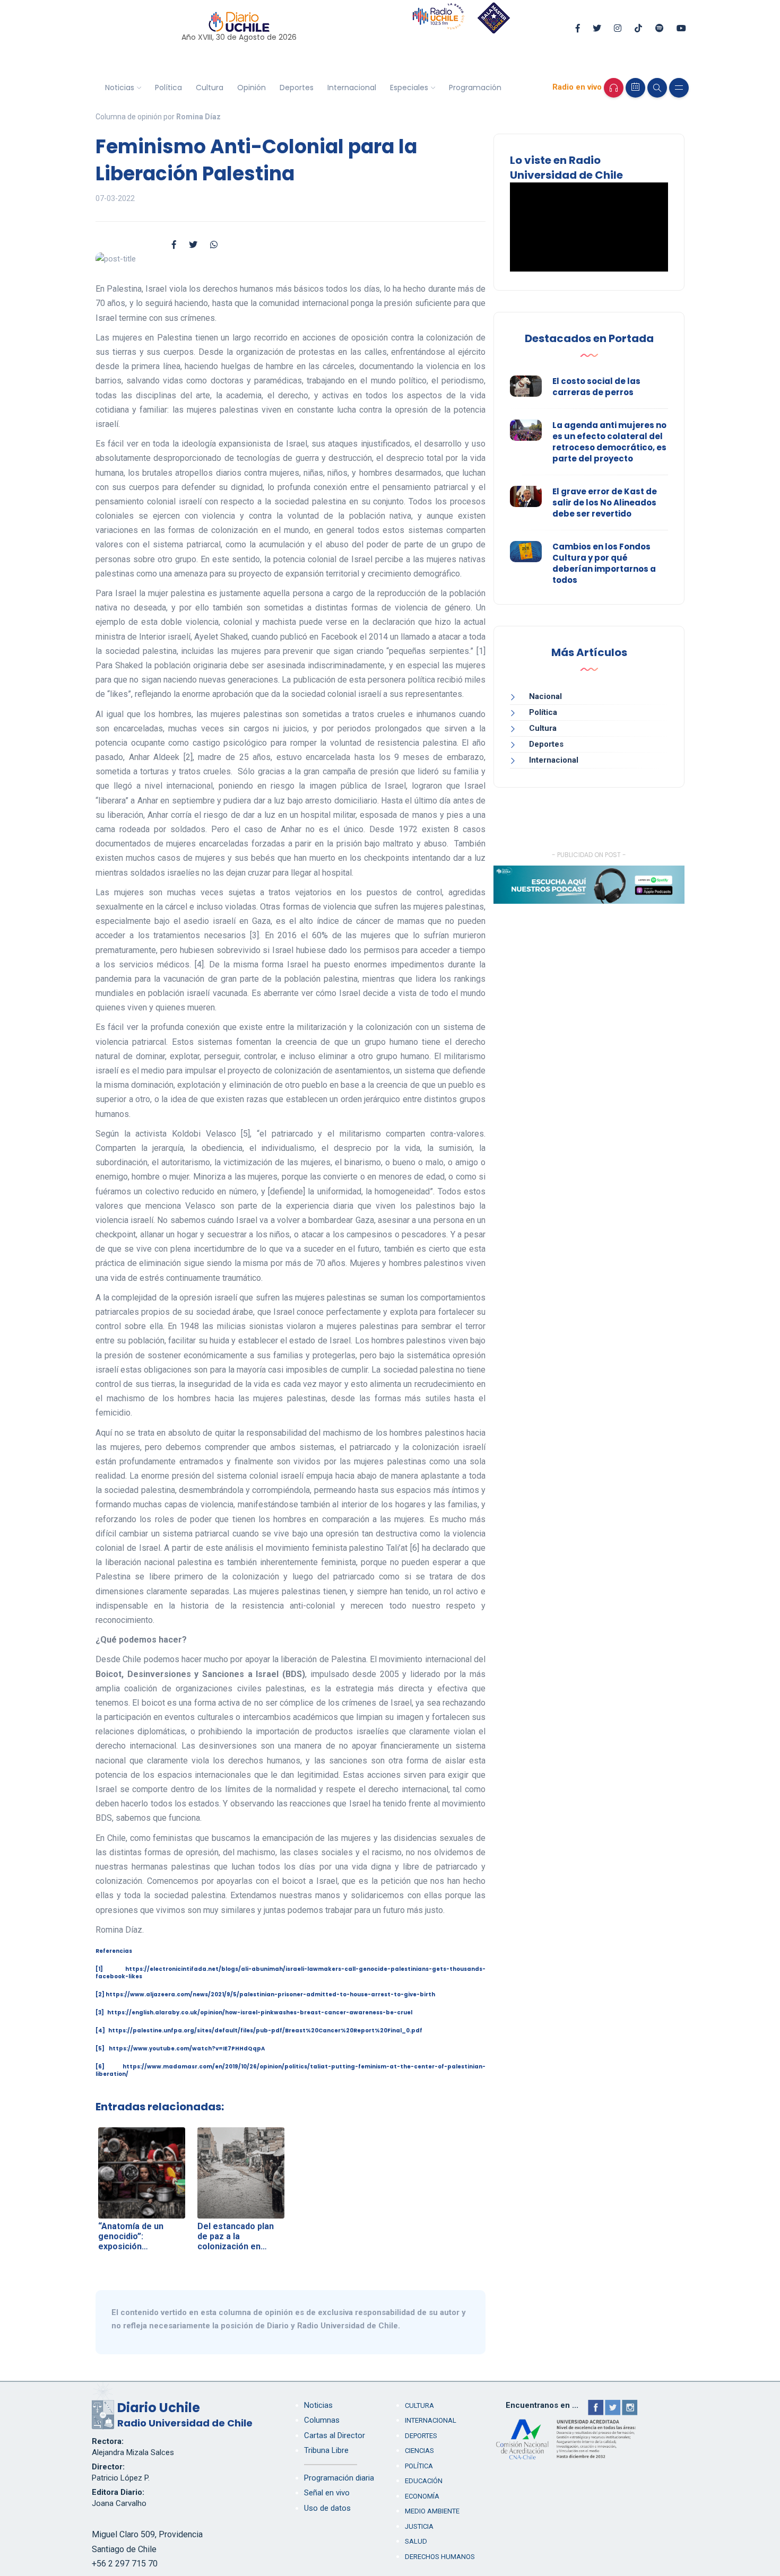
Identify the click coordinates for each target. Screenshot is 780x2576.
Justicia (419, 2526)
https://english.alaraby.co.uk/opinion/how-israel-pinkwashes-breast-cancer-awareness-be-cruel (260, 2012)
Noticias (120, 88)
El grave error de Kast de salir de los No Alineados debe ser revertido (605, 503)
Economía (422, 2496)
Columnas (322, 2420)
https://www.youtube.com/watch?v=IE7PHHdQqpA (187, 2049)
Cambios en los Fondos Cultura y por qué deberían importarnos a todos (604, 563)
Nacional (545, 696)
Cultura (210, 88)
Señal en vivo (327, 2493)
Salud (416, 2541)
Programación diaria (339, 2478)
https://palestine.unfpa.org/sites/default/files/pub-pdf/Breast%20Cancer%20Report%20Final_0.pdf (265, 2031)
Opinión (252, 88)
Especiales (409, 88)
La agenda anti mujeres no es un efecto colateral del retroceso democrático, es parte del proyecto (609, 442)
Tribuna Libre (326, 2450)
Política (168, 88)
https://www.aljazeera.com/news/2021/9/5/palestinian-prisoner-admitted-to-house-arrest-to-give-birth (270, 1994)
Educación (424, 2481)
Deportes (297, 88)
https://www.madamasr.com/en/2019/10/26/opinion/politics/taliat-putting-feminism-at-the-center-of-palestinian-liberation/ (291, 2070)
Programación (475, 88)
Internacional (352, 88)
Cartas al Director (335, 2435)
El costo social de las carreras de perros (596, 387)
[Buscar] (657, 88)
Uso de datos (327, 2508)
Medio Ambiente (432, 2511)
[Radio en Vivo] (614, 88)
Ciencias (419, 2451)
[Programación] (635, 88)
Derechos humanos (440, 2557)
